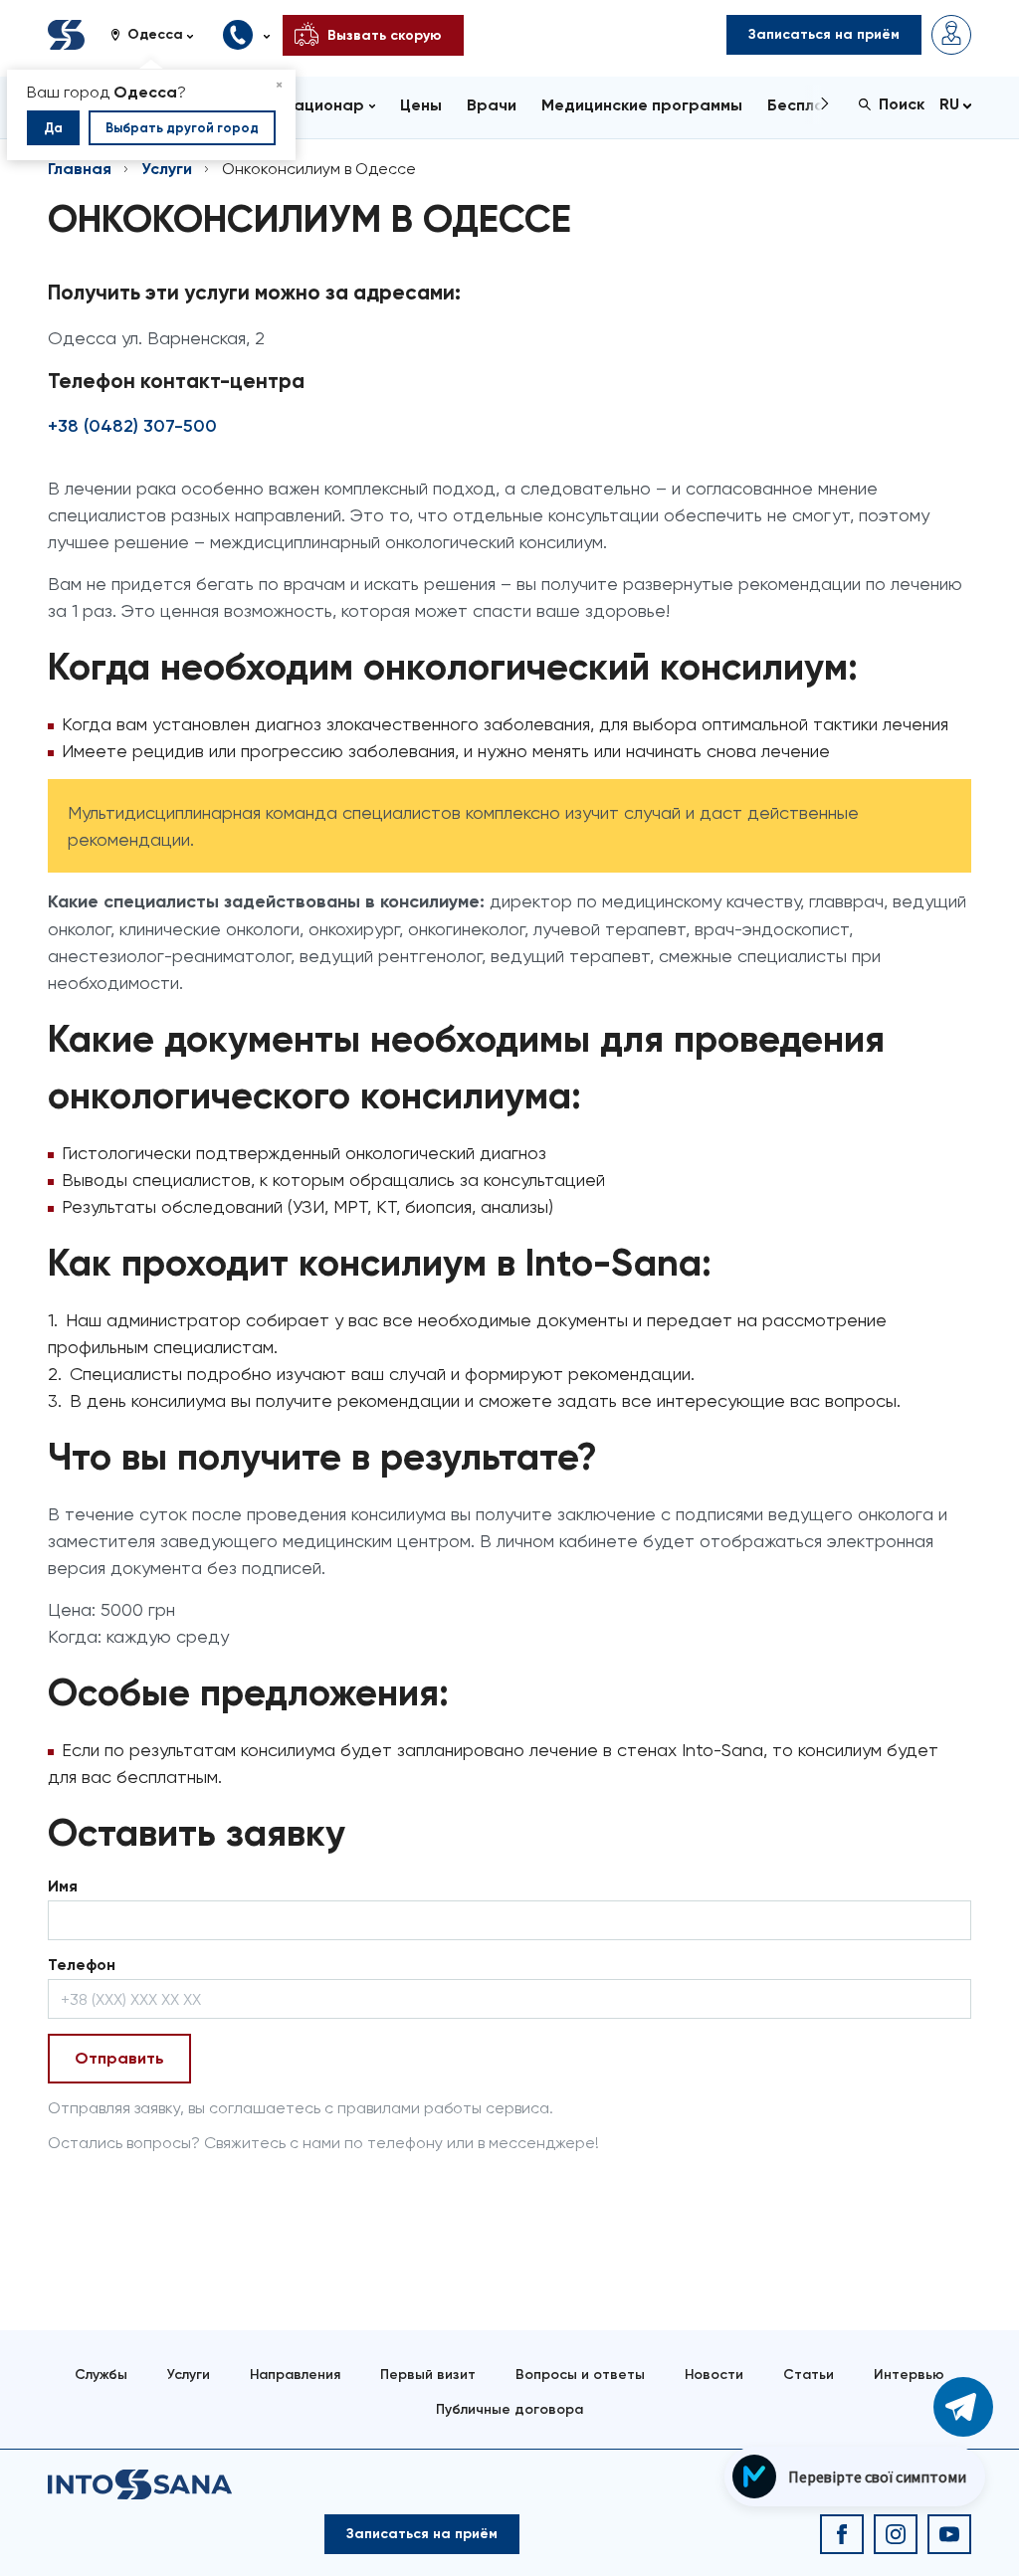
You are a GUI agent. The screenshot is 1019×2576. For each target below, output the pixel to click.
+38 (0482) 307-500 (132, 426)
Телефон (82, 1965)
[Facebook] (842, 2534)
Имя (63, 1886)
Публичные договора (509, 2409)
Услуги (167, 169)
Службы (101, 2375)
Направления (295, 2375)
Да (53, 128)
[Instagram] (896, 2534)
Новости (714, 2375)
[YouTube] (949, 2534)
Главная (80, 169)
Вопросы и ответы (580, 2375)
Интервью (909, 2375)
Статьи (809, 2375)
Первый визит (428, 2375)
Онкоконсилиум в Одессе (319, 169)
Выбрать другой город (182, 128)
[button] (159, 35)
